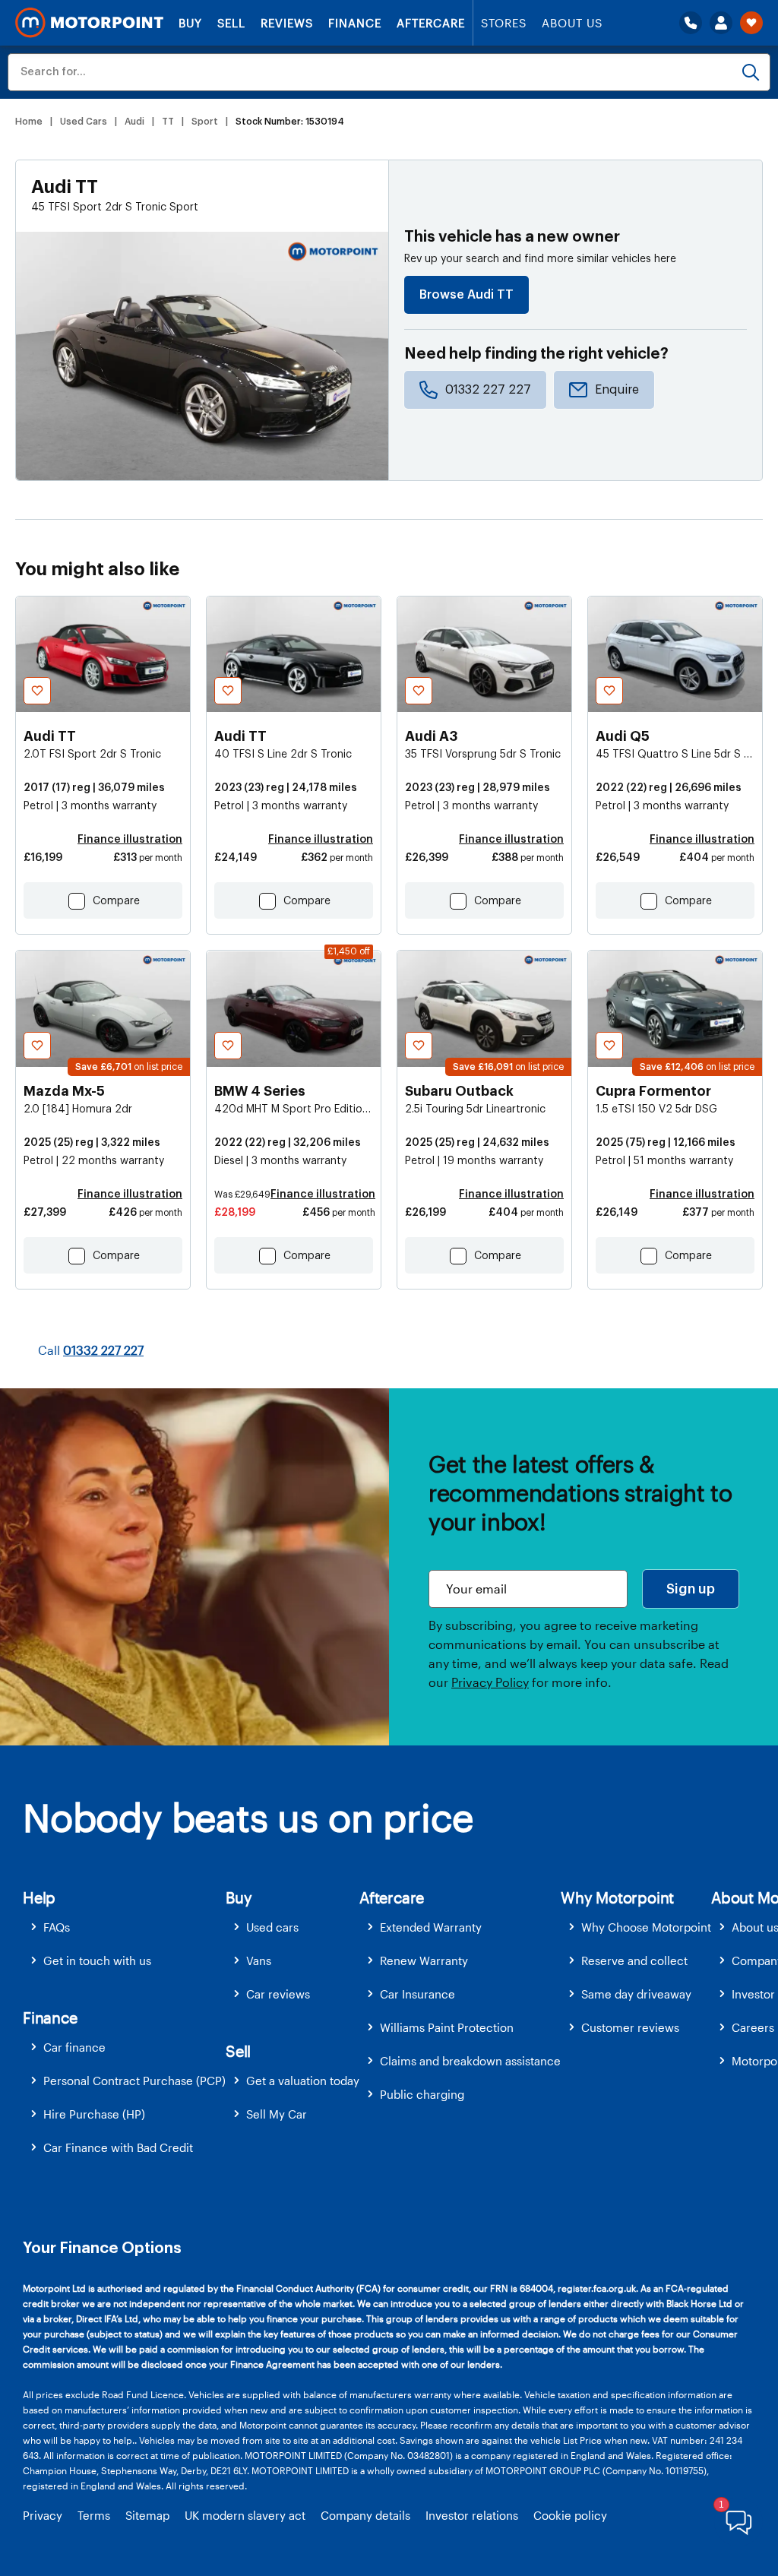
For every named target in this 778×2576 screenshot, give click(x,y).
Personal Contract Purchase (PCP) (134, 2081)
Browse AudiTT (466, 295)
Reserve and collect (634, 1960)
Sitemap (147, 2515)
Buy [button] (239, 1897)
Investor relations (472, 2515)
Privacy (43, 2515)
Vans (259, 1960)
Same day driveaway (636, 1994)
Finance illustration (130, 840)
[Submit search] (751, 72)
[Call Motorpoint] (691, 23)
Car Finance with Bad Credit (118, 2147)
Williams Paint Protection (447, 2027)
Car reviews (278, 1994)
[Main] (89, 23)
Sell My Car (277, 2114)
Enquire (617, 390)
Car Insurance (417, 1994)
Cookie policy (570, 2515)
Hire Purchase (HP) (94, 2114)
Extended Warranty (431, 1927)
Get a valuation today (303, 2081)
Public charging (422, 2094)
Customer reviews (630, 2027)
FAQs (57, 1927)
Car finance (74, 2047)
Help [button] (39, 1897)
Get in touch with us (97, 1960)
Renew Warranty (424, 1960)
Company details (365, 2515)
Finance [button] (50, 2017)
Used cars (272, 1927)
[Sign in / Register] (721, 23)
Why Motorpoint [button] (617, 1897)
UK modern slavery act (245, 2515)
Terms (94, 2515)
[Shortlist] (751, 23)
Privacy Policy (490, 1682)
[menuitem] (124, 1927)
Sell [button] (238, 2051)
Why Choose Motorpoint (646, 1927)
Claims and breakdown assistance (470, 2061)
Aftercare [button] (392, 1897)
